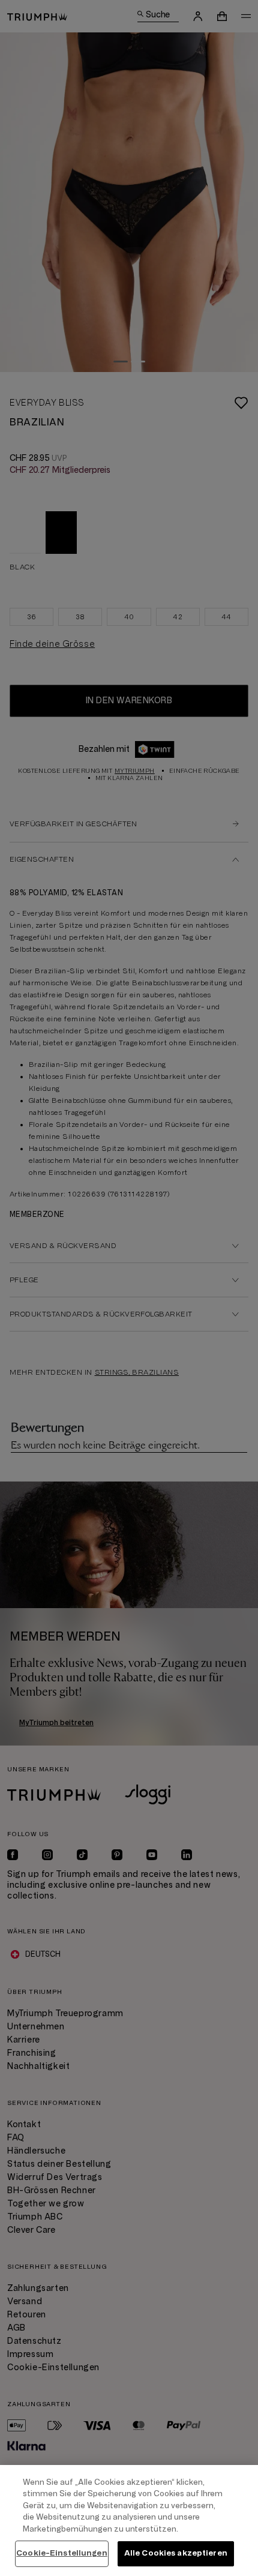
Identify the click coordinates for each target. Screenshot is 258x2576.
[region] (129, 2520)
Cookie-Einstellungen (62, 2553)
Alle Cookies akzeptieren (176, 2553)
